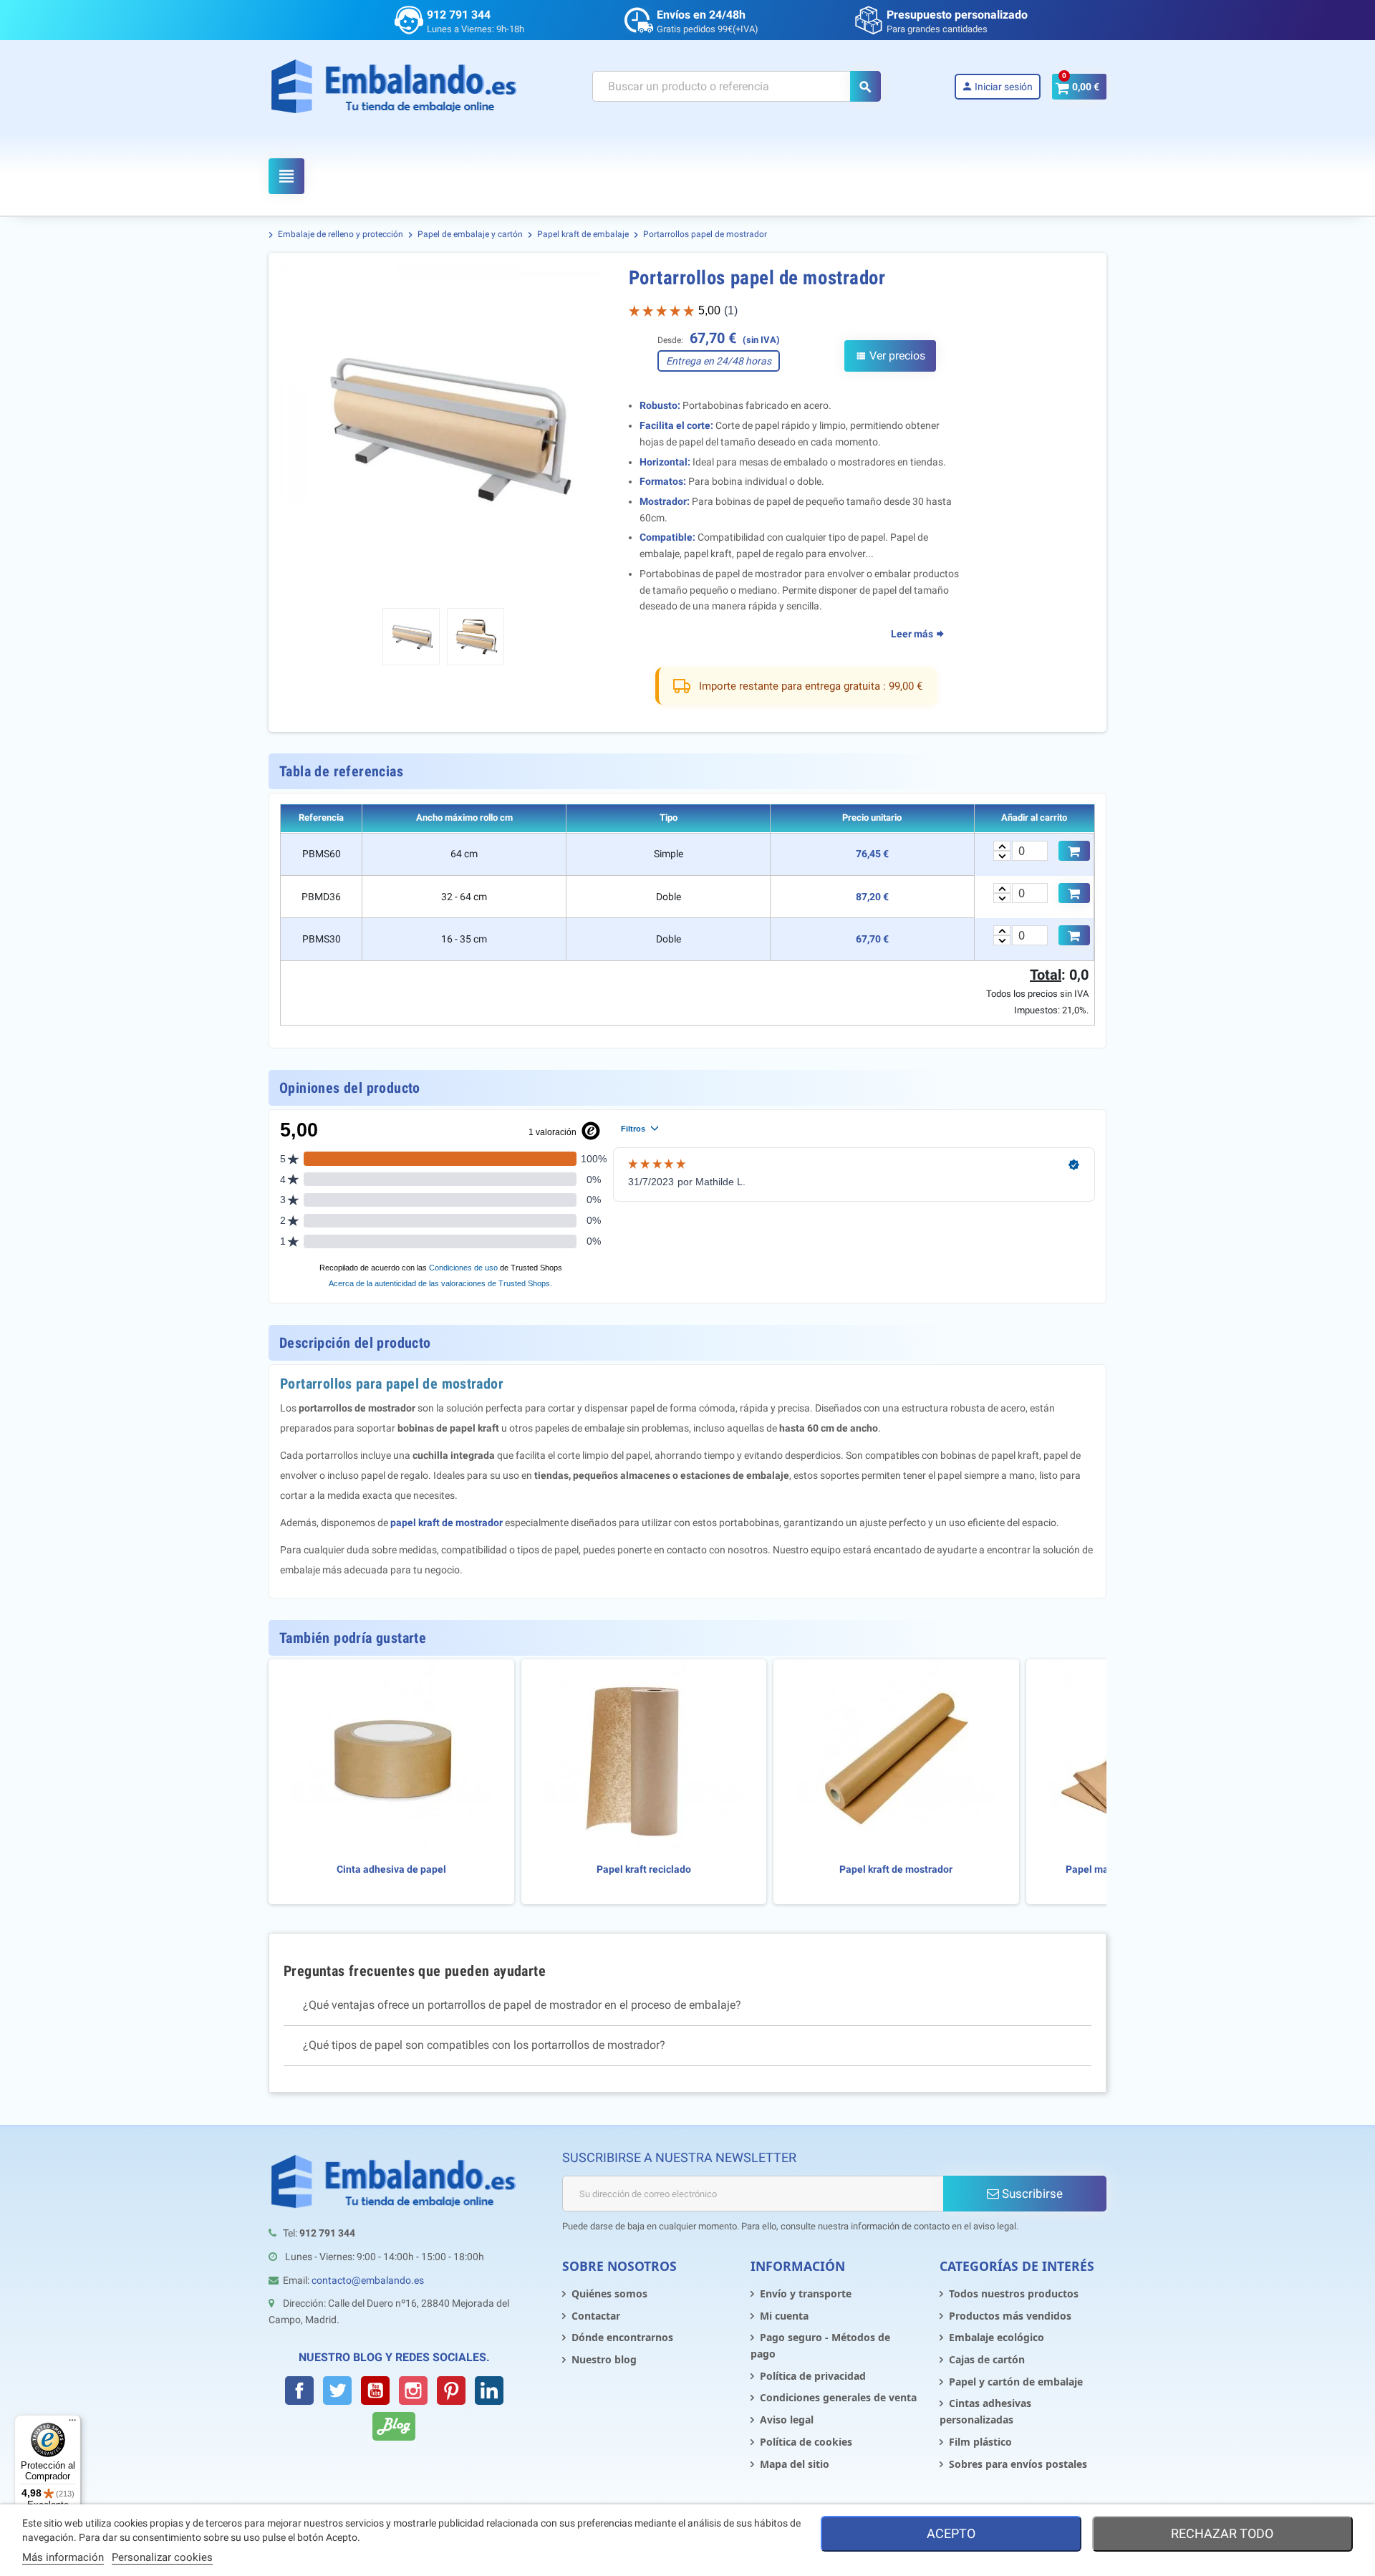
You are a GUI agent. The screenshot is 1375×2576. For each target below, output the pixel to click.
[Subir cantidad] (1002, 846)
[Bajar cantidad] (1002, 856)
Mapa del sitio (795, 2464)
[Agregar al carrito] (1074, 851)
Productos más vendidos (1010, 2316)
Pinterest (451, 2391)
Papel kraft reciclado (644, 1870)
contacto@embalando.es (368, 2280)
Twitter (337, 2391)
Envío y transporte (806, 2293)
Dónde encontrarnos (622, 2337)
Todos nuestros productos (1014, 2293)
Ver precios (890, 356)
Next (587, 430)
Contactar (596, 2316)
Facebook (299, 2391)
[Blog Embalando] (394, 2426)
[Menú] (72, 2423)
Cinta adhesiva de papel (391, 1870)
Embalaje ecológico (997, 2337)
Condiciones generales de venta (838, 2397)
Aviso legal (787, 2420)
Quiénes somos (609, 2293)
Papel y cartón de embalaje (1016, 2382)
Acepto (951, 2533)
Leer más (913, 634)
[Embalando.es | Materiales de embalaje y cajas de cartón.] (394, 86)
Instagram (413, 2391)
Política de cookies (806, 2442)
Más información (63, 2557)
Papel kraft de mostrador (896, 1870)
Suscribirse (1031, 2194)
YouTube (375, 2391)
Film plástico (980, 2442)
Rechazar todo (1222, 2533)
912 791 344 (459, 15)
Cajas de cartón (987, 2359)
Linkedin (489, 2391)
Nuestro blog (604, 2359)
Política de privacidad (813, 2376)
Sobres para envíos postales (1018, 2464)
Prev (299, 430)
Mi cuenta (784, 2316)
